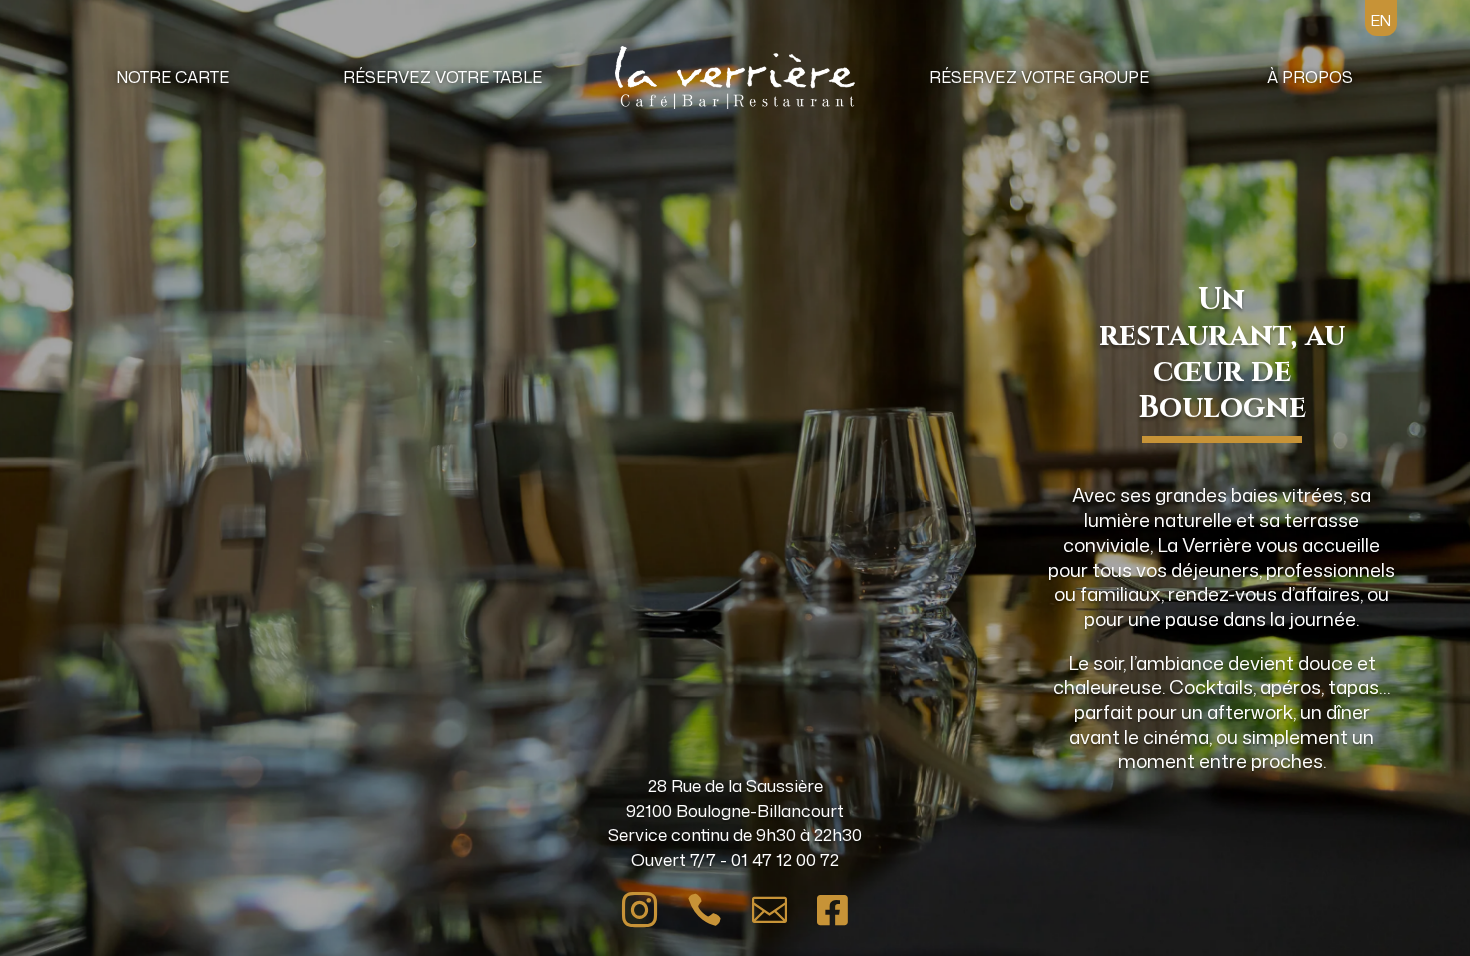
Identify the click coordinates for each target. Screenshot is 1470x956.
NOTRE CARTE (172, 77)
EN (1381, 20)
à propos (1310, 77)
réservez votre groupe (1039, 77)
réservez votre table (442, 77)
